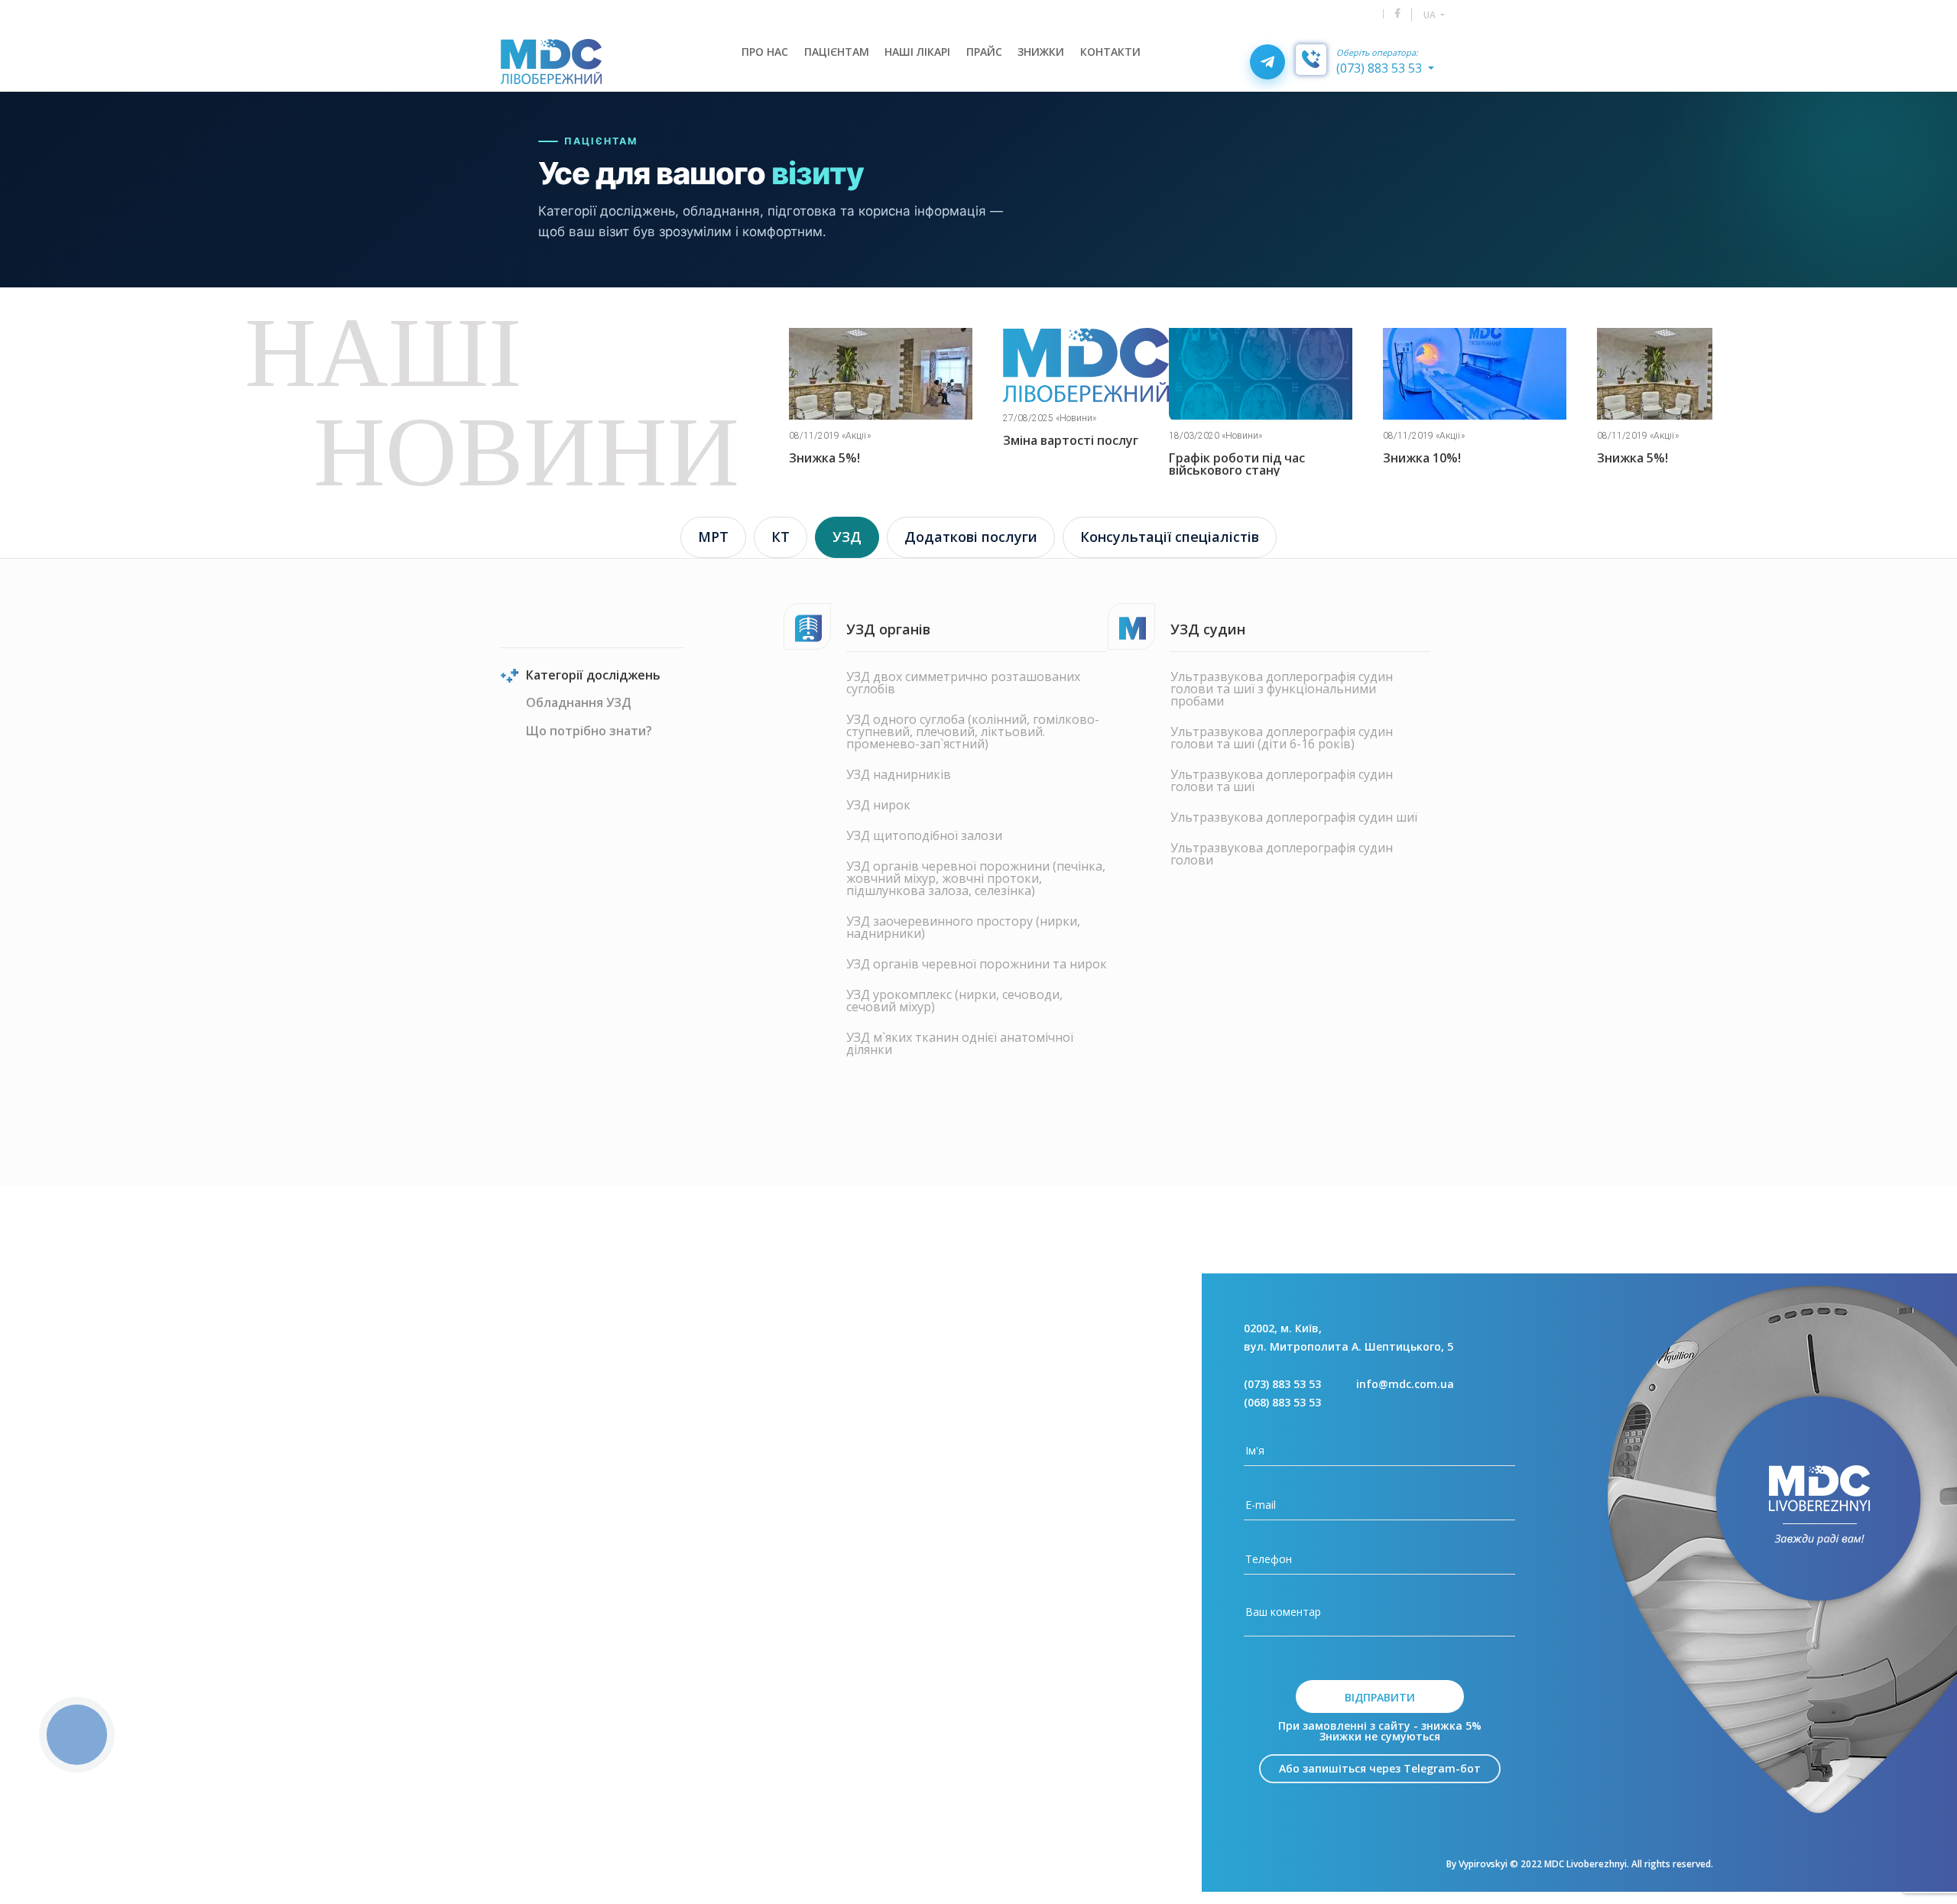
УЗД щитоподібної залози (924, 835)
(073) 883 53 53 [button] (1381, 68)
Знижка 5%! (1418, 458)
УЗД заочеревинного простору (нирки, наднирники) (963, 927)
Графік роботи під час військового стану (1023, 464)
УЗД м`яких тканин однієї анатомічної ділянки (960, 1043)
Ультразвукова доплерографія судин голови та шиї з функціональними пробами (1282, 689)
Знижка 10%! (1208, 458)
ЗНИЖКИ (1041, 52)
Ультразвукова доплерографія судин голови (1282, 854)
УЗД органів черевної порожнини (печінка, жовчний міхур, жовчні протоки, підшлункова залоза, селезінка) (976, 878)
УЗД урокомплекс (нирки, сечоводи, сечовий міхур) (954, 1001)
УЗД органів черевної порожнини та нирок (977, 964)
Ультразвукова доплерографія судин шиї (1294, 817)
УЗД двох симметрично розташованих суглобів (963, 683)
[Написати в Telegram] (1267, 62)
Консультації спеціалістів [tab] (1170, 537)
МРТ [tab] (713, 537)
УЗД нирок (878, 805)
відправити (1380, 1697)
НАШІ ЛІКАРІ (917, 52)
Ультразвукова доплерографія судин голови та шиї (1282, 780)
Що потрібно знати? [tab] (589, 732)
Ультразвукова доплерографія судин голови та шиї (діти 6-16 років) (1282, 738)
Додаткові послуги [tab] (971, 537)
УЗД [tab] (847, 537)
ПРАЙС (984, 52)
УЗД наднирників (899, 774)
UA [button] (1431, 15)
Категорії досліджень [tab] (593, 676)
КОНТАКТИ (1110, 52)
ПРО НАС (765, 52)
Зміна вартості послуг (857, 440)
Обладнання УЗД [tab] (579, 704)
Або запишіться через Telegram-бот (1380, 1768)
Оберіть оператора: (1377, 53)
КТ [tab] (781, 537)
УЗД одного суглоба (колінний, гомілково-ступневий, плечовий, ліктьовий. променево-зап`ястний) (973, 731)
